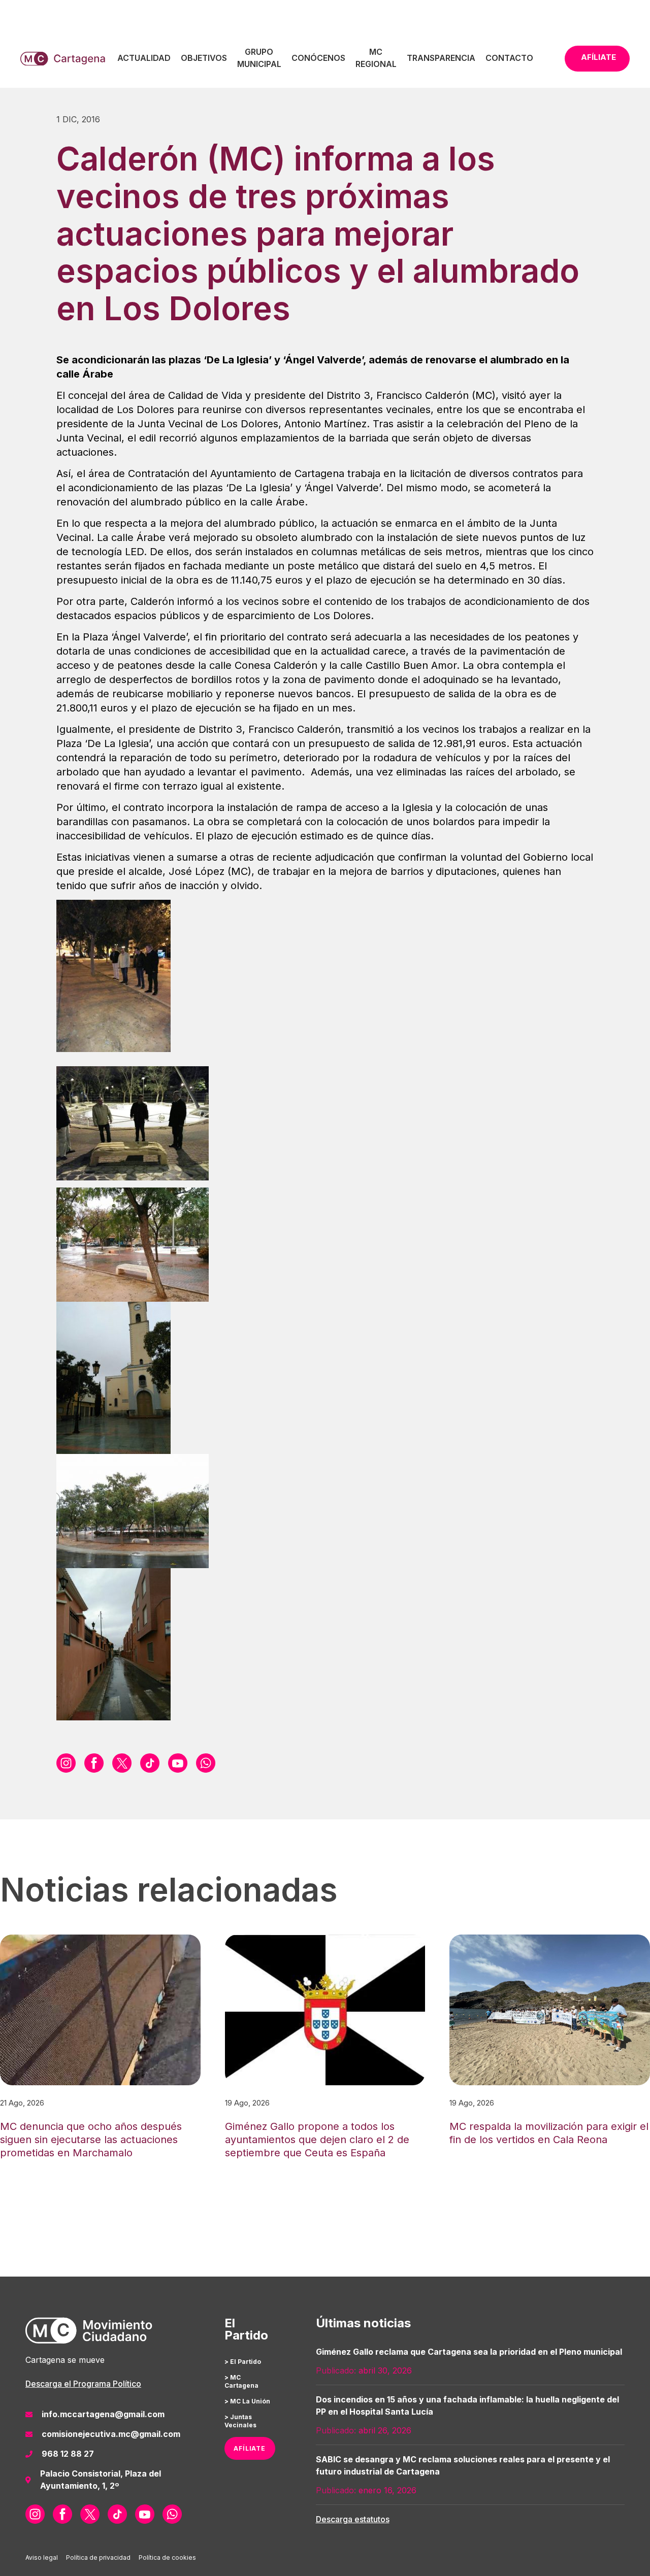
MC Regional (376, 58)
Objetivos (204, 58)
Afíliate (598, 57)
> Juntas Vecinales (240, 2421)
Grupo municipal (259, 58)
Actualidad (144, 58)
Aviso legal (42, 2557)
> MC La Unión (247, 2401)
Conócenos (318, 58)
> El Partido (243, 2362)
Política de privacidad (98, 2557)
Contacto (509, 58)
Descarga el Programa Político (83, 2384)
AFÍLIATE (250, 2448)
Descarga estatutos (353, 2519)
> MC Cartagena (241, 2381)
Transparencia (441, 58)
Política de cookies (167, 2557)
